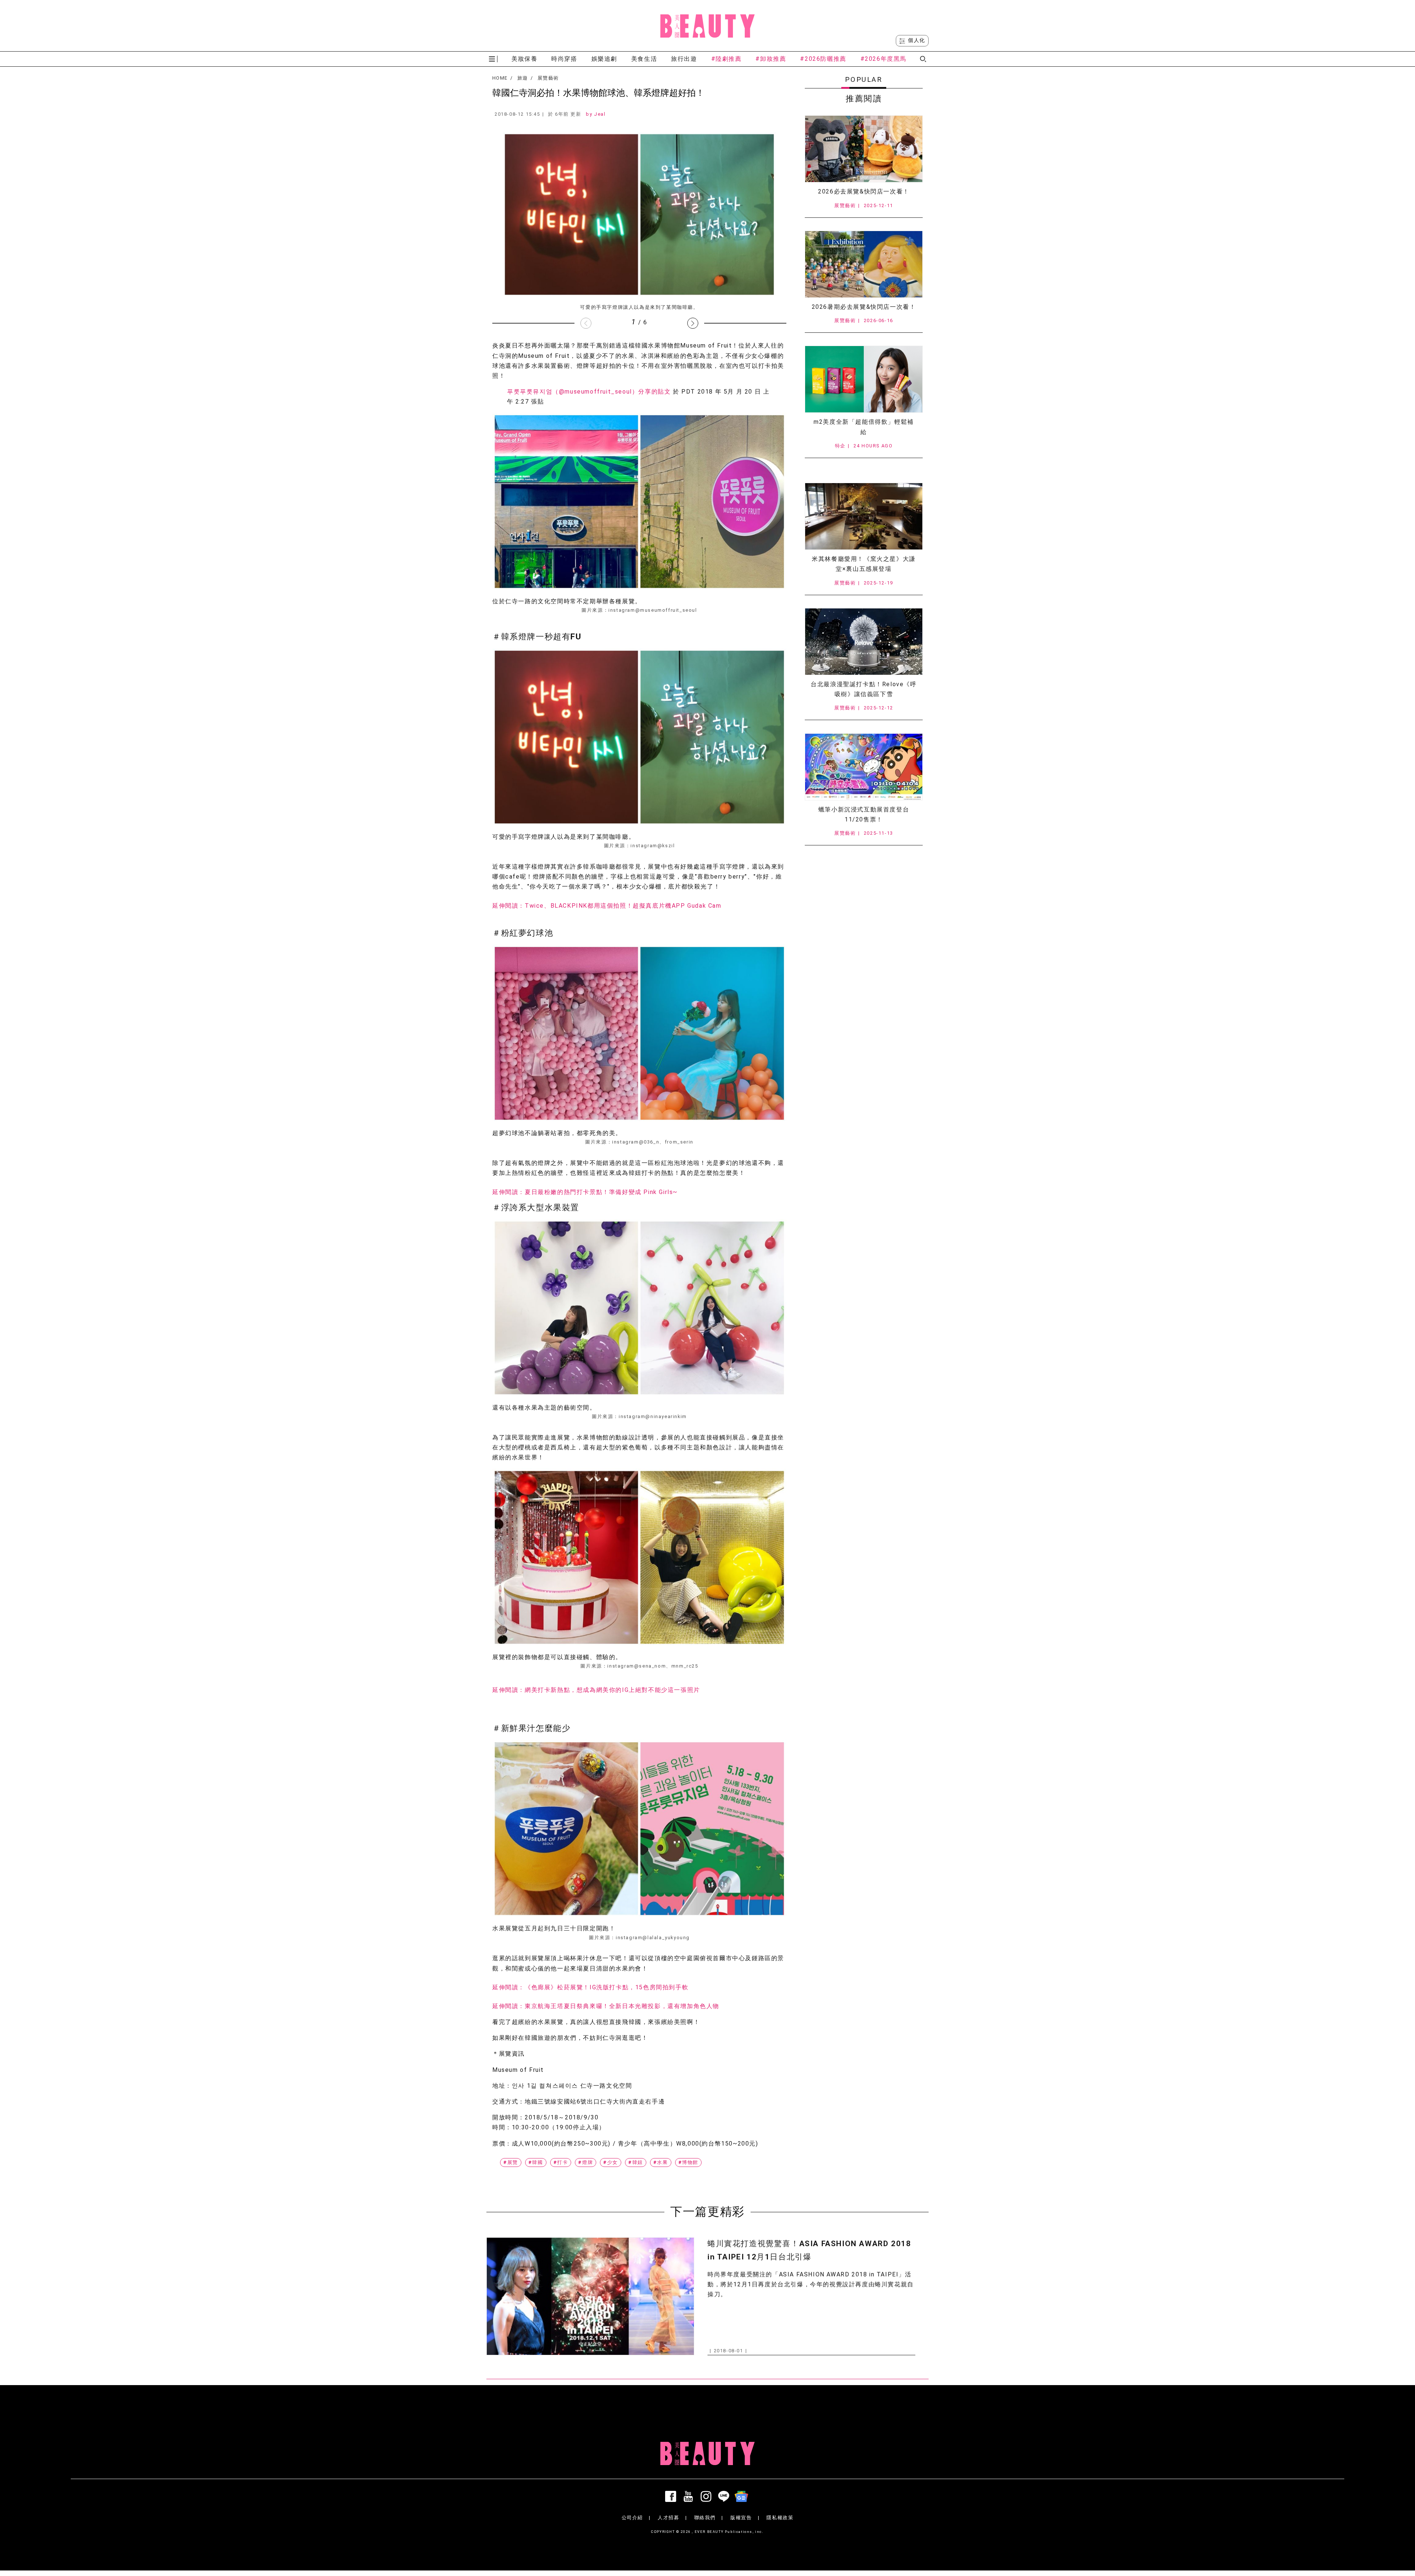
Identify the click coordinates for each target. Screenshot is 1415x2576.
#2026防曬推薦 (823, 59)
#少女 (611, 2162)
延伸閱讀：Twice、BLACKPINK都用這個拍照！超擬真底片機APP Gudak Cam (607, 906)
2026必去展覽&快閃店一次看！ (864, 191)
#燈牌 (586, 2162)
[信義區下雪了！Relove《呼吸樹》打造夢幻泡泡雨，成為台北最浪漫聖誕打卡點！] (864, 642)
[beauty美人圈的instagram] (707, 2496)
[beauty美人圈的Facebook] (672, 2496)
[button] (693, 323)
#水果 (661, 2162)
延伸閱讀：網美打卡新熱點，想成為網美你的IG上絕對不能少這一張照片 (596, 1690)
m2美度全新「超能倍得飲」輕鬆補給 (864, 427)
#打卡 (561, 2162)
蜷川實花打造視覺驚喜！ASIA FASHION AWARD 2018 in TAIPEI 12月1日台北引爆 (809, 2250)
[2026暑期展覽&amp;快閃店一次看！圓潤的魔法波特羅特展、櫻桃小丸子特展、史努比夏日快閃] (864, 264)
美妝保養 (524, 59)
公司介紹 (632, 2518)
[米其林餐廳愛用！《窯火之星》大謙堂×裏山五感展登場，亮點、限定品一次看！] (864, 516)
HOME (500, 78)
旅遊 (523, 78)
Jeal (600, 114)
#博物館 (688, 2162)
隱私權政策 (780, 2518)
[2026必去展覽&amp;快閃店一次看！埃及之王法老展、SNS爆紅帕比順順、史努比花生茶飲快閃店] (864, 149)
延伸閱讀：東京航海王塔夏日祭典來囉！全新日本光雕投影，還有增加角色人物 (606, 2006)
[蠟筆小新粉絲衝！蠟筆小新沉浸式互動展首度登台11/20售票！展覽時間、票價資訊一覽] (864, 767)
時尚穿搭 (564, 59)
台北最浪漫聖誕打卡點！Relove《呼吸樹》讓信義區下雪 (864, 689)
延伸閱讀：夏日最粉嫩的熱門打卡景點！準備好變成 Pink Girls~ (585, 1192)
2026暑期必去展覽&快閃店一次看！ (864, 307)
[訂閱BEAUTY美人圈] (743, 2496)
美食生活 (644, 59)
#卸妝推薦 (771, 59)
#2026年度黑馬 (883, 59)
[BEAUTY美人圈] (707, 26)
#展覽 (511, 2162)
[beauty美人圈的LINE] (725, 2496)
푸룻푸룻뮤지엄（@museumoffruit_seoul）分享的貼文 (589, 392)
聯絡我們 (705, 2518)
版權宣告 (741, 2518)
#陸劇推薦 (726, 59)
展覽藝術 (548, 78)
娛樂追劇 (604, 59)
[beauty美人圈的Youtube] (690, 2496)
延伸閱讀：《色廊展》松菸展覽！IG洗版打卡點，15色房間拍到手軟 (590, 1987)
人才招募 (668, 2518)
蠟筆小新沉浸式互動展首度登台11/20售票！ (864, 814)
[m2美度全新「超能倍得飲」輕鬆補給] (864, 379)
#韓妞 (636, 2162)
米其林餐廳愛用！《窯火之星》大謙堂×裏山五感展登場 (864, 564)
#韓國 (536, 2162)
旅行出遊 (684, 59)
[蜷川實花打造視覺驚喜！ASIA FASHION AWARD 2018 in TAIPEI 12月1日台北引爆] (590, 2296)
